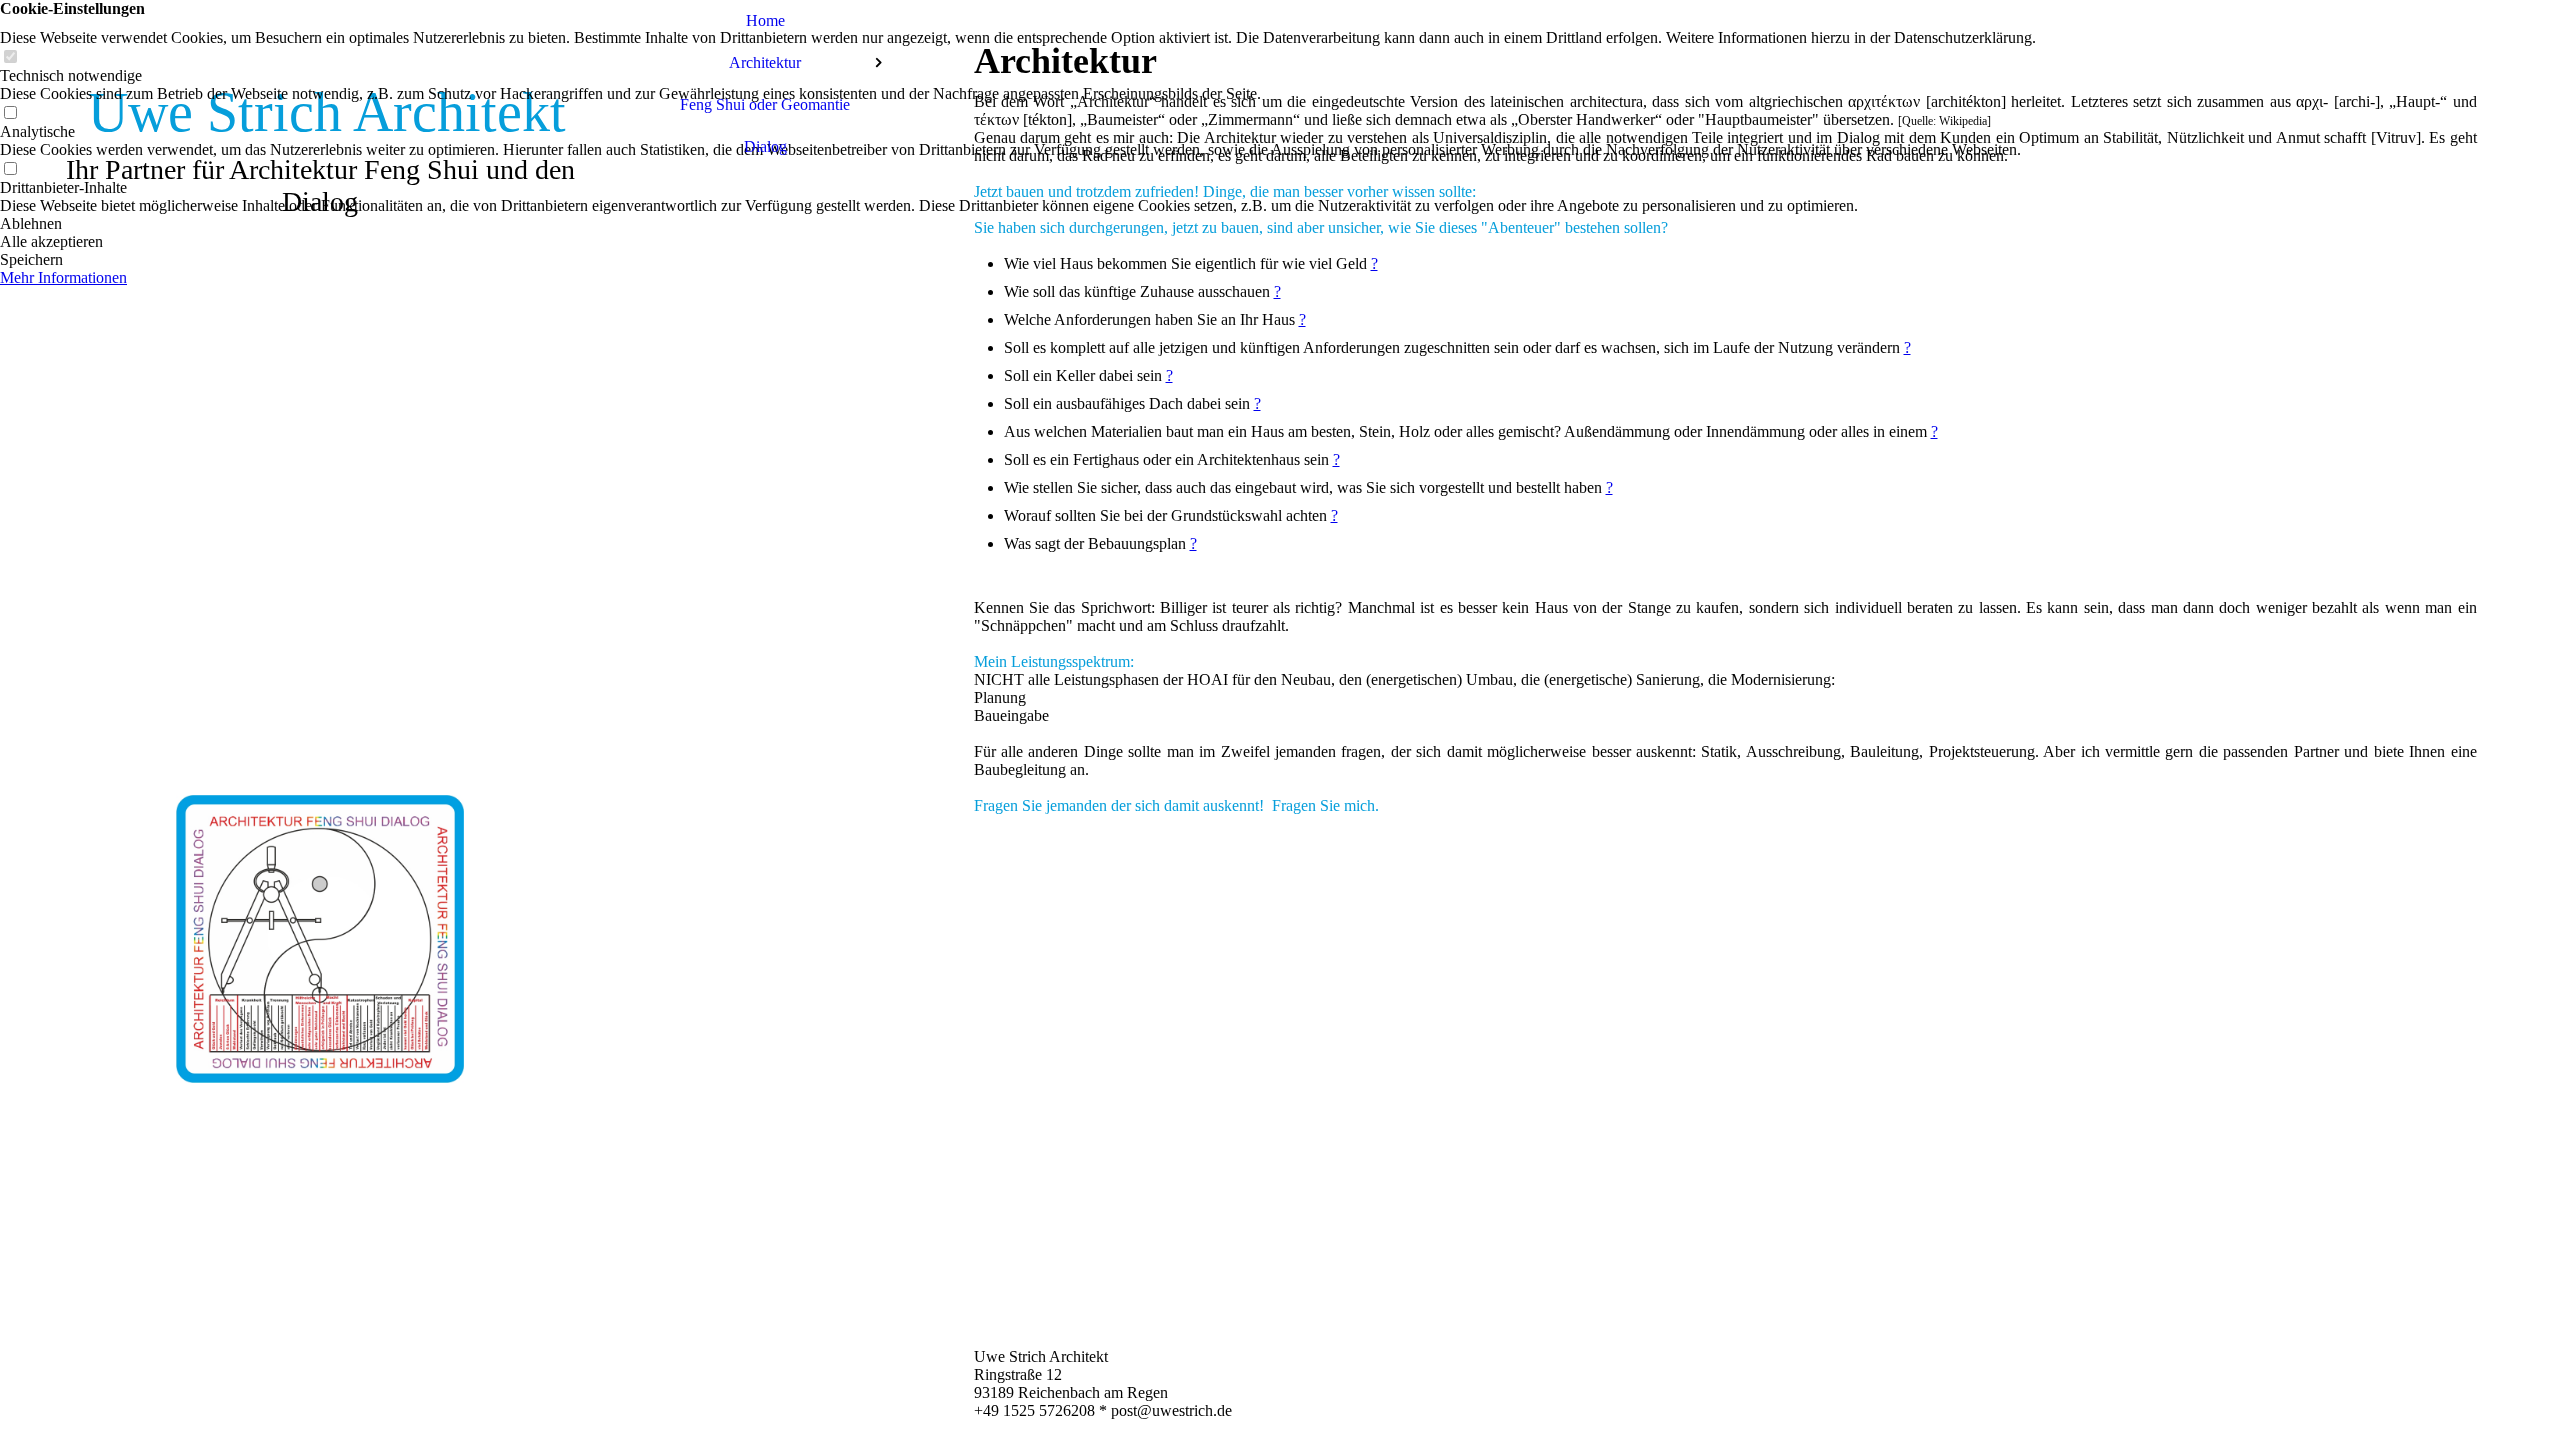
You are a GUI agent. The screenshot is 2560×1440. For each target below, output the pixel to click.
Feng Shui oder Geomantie (765, 104)
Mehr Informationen (63, 277)
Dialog (765, 146)
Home (765, 20)
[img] (320, 720)
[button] (1018, 224)
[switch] (10, 57)
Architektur (765, 62)
